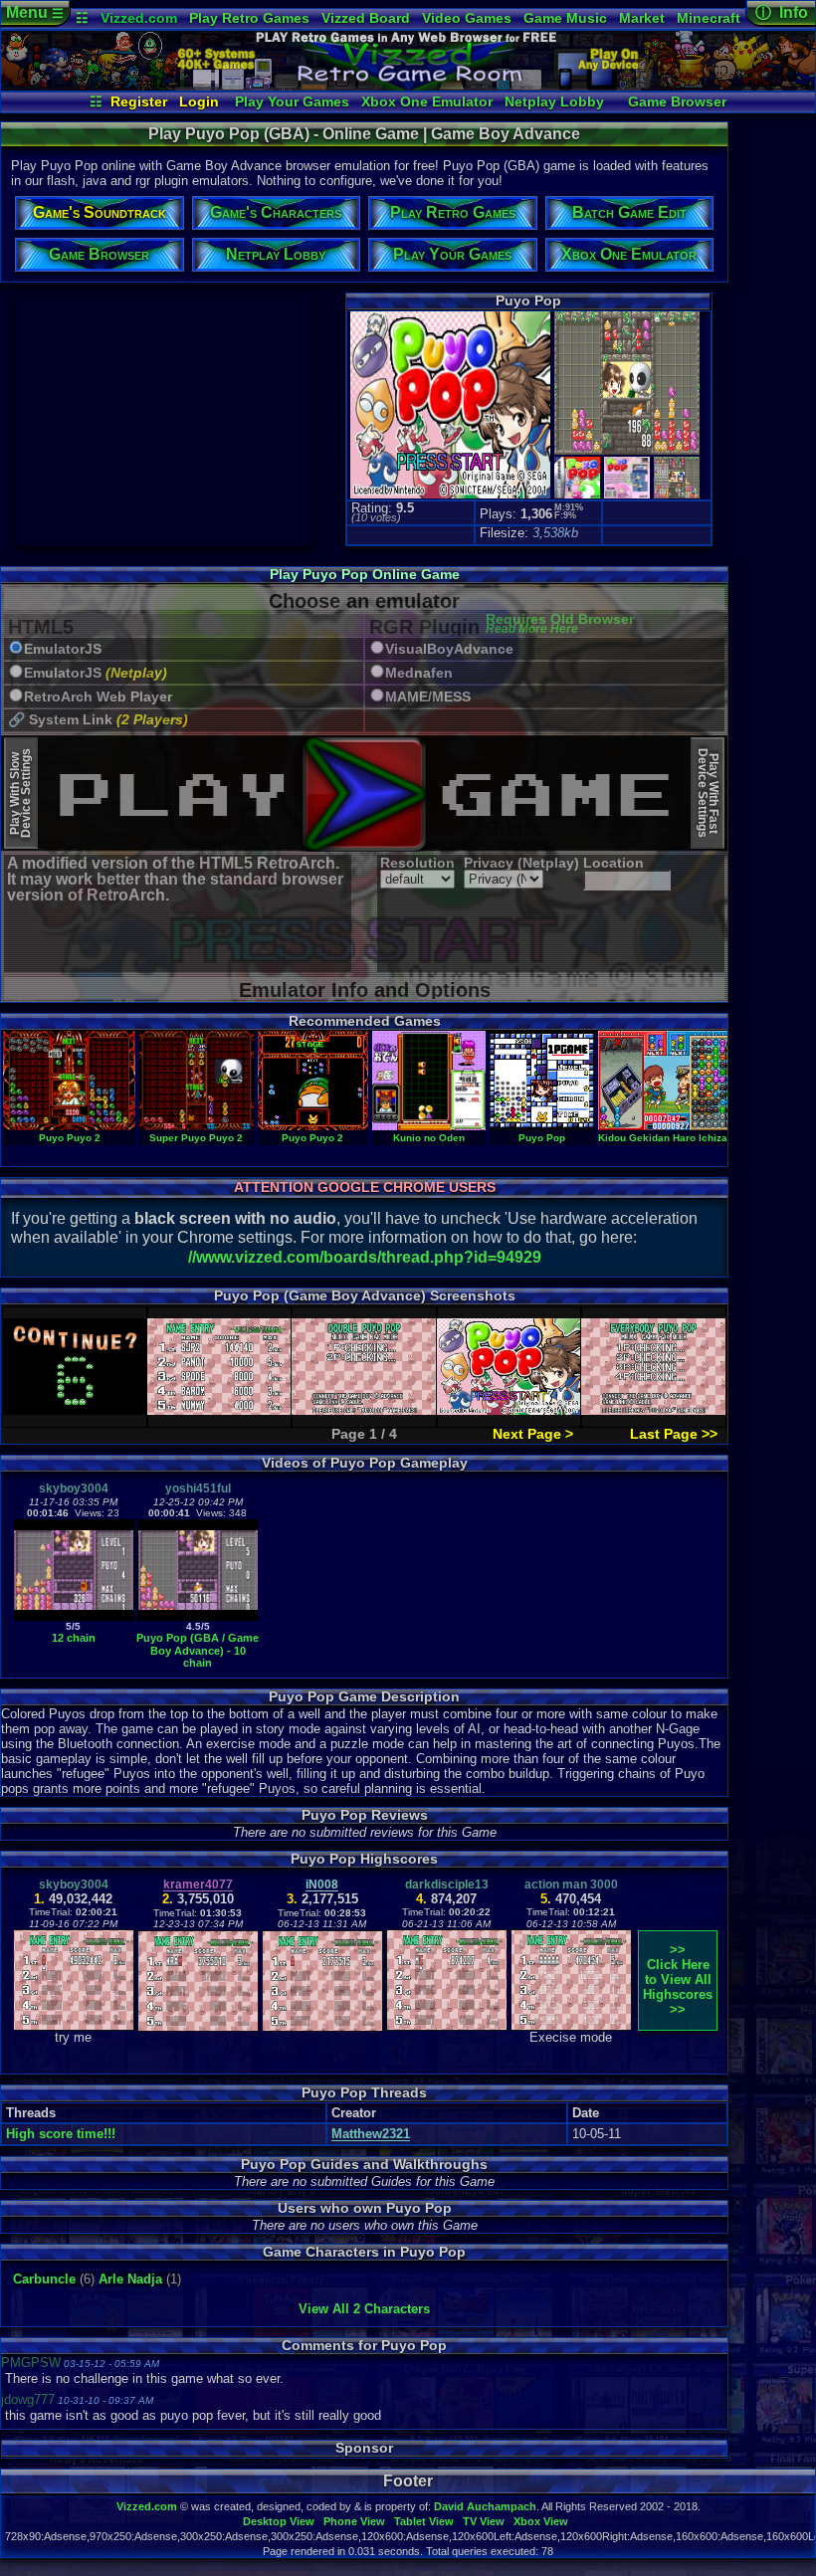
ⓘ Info (782, 12)
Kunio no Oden (429, 1138)
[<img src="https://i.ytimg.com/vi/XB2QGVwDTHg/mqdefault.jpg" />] (74, 1616)
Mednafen (419, 673)
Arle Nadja (130, 2279)
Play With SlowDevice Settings (20, 793)
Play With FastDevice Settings (708, 793)
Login (199, 101)
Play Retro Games (249, 18)
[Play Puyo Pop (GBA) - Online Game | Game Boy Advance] (408, 86)
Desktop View (279, 2521)
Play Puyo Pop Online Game (365, 574)
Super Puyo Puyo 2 (196, 1138)
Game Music (565, 18)
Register (139, 101)
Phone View (354, 2521)
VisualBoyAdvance (449, 649)
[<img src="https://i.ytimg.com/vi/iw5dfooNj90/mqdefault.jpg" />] (198, 1616)
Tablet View (424, 2521)
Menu (35, 12)
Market (642, 18)
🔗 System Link (98, 720)
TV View (484, 2521)
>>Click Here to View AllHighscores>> (678, 1980)
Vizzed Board (366, 18)
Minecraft (709, 18)
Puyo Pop (542, 1138)
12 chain (74, 1638)
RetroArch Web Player (98, 697)
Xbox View (541, 2521)
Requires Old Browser (560, 624)
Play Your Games (292, 101)
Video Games (467, 18)
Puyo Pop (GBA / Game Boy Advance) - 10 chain (198, 1650)
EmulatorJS (63, 649)
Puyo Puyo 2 (70, 1138)
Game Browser (677, 101)
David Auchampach (485, 2506)
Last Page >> (674, 1434)
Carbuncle (44, 2279)
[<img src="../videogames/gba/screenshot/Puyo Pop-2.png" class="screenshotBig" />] (625, 452)
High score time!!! (61, 2134)
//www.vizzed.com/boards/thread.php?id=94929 (365, 1257)
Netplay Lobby (554, 101)
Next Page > (533, 1434)
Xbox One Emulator (427, 101)
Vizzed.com (139, 18)
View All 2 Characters (364, 2309)
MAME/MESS (428, 697)
